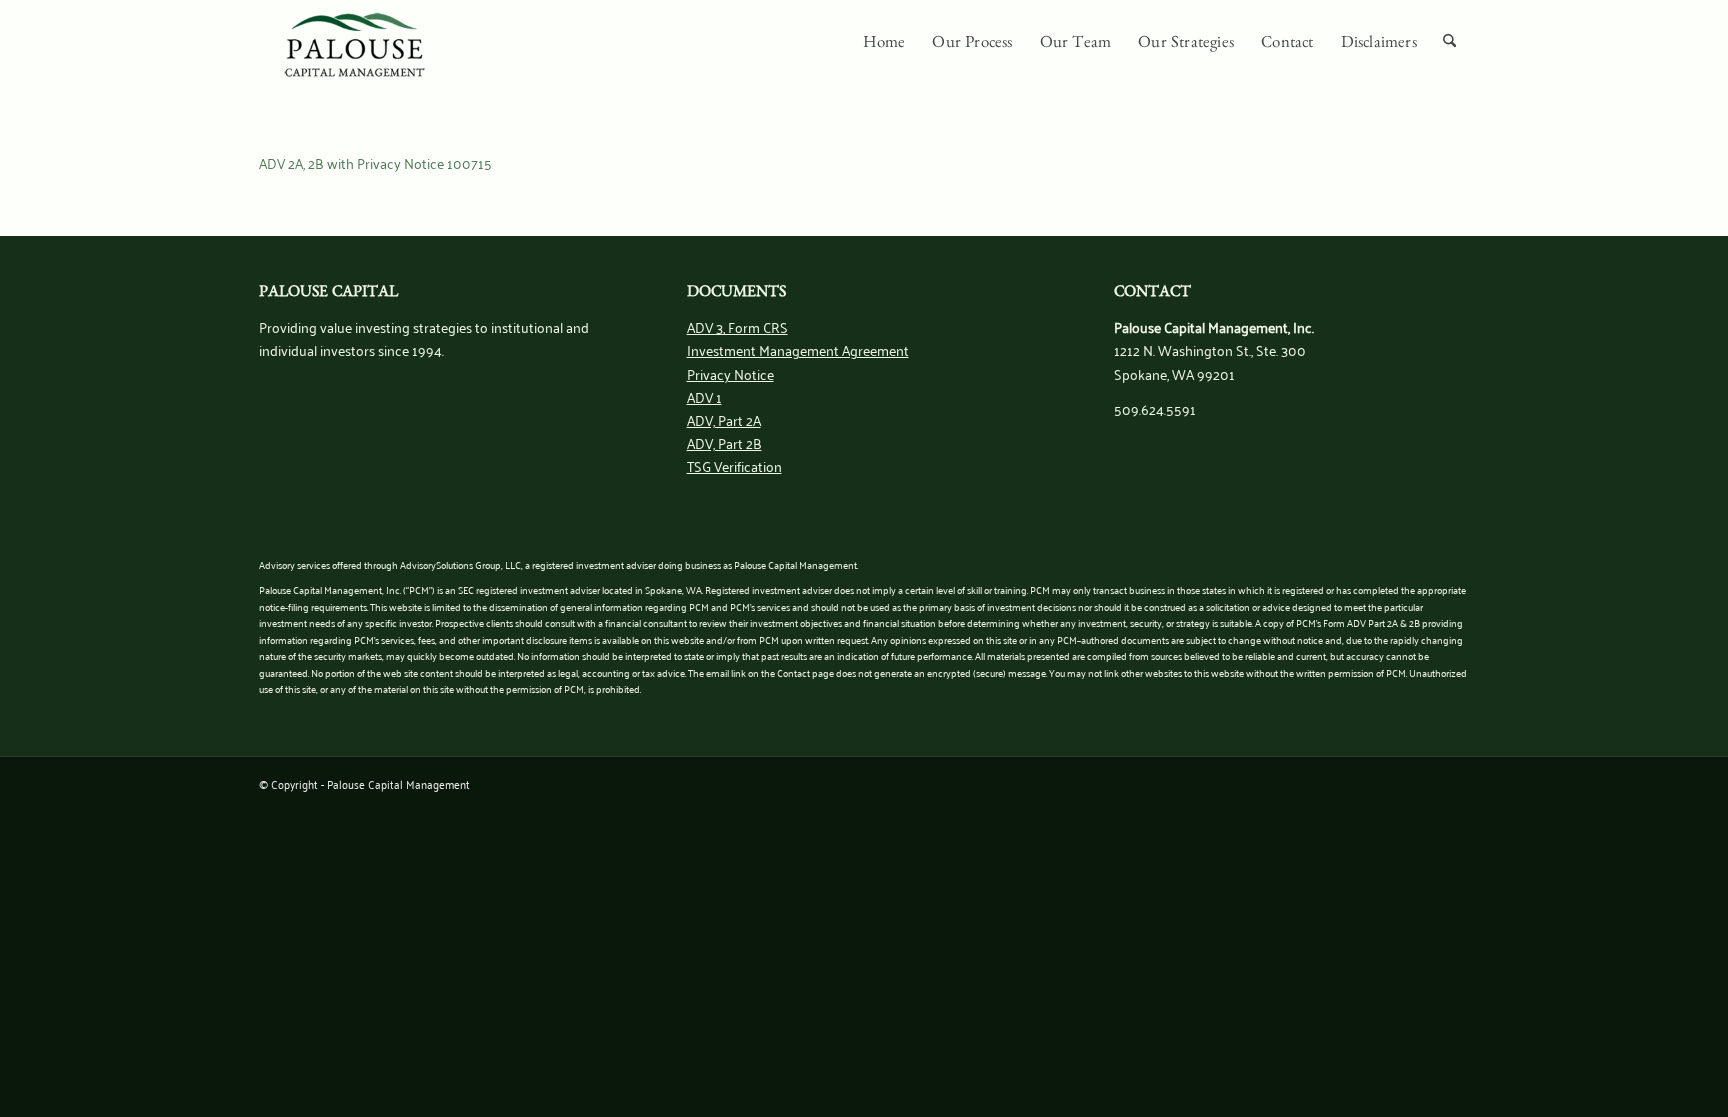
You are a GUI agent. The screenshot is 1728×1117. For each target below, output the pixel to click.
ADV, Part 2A (724, 419)
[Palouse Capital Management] (354, 45)
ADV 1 (704, 396)
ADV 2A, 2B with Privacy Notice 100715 (375, 162)
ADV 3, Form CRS (737, 326)
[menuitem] (884, 45)
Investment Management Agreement (798, 349)
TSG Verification (734, 465)
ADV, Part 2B (724, 442)
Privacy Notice (730, 373)
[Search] (1449, 45)
